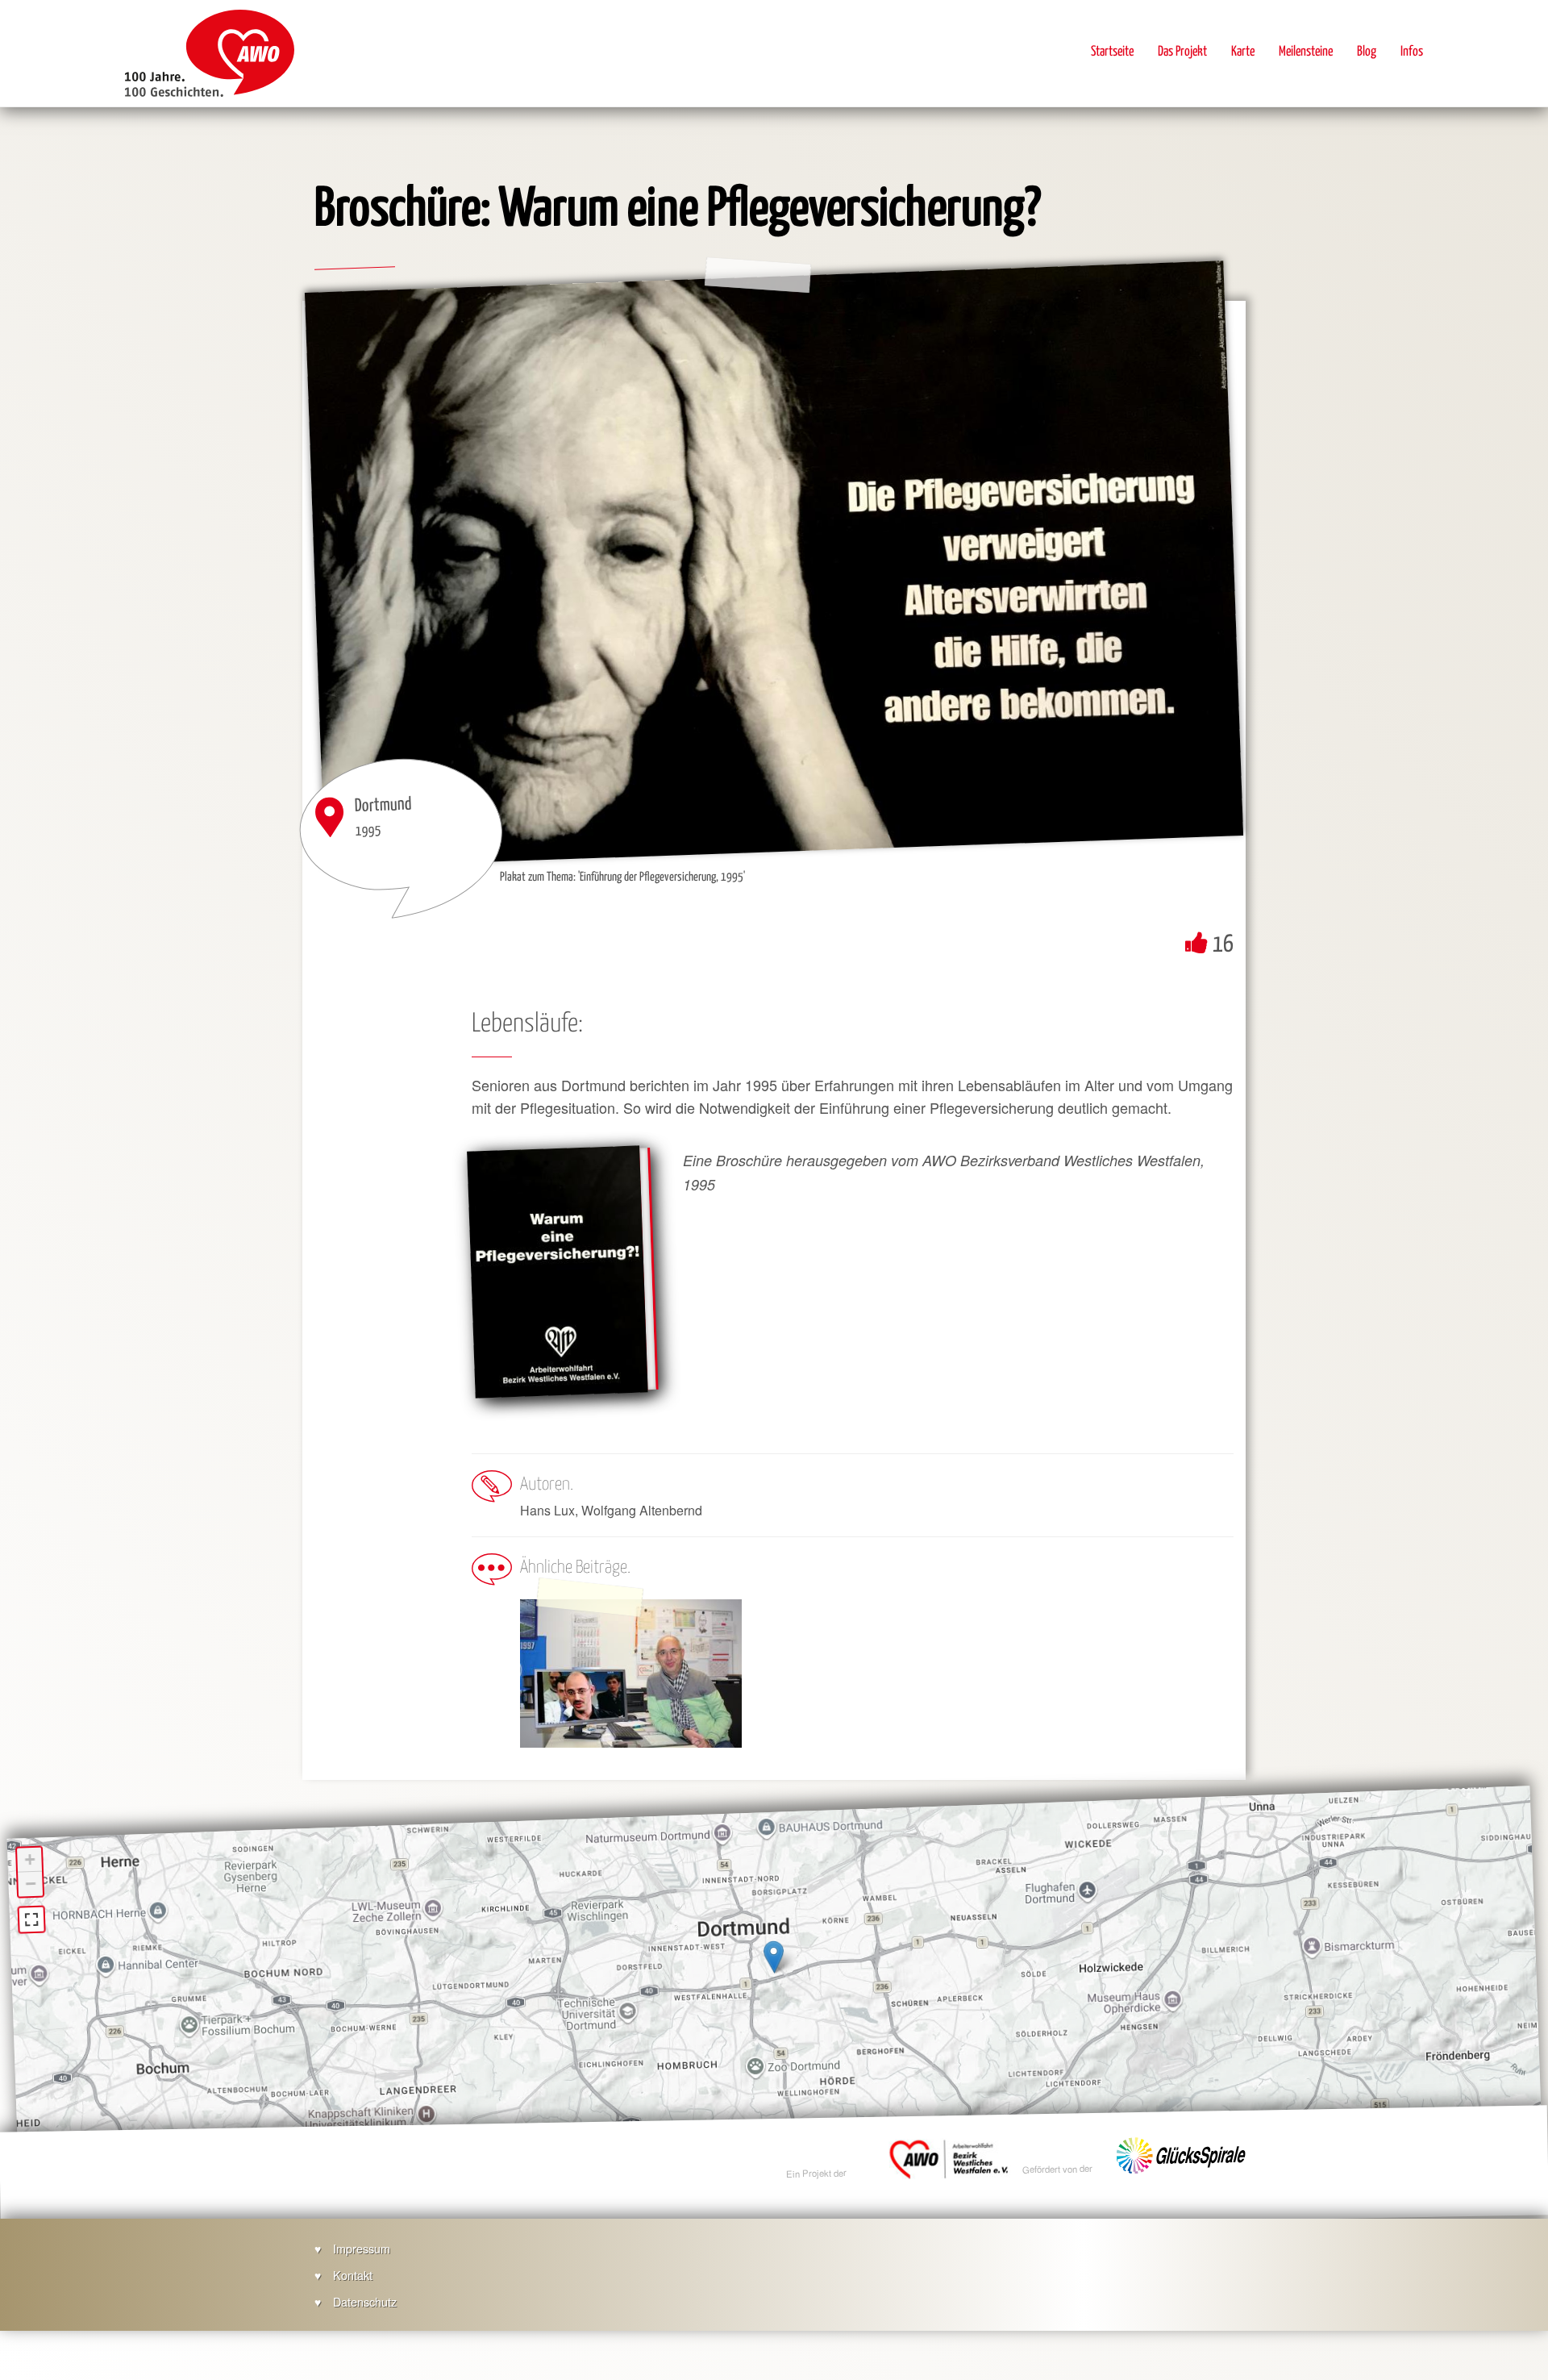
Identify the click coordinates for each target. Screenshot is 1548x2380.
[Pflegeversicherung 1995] (557, 1272)
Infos (1412, 52)
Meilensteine (1306, 52)
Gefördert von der (1058, 2170)
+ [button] (30, 1859)
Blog (1367, 52)
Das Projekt (1182, 52)
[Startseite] (210, 53)
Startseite (1112, 52)
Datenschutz (365, 2301)
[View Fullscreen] (32, 1919)
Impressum (362, 2248)
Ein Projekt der (817, 2173)
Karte (1243, 52)
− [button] (31, 1884)
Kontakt (353, 2275)
